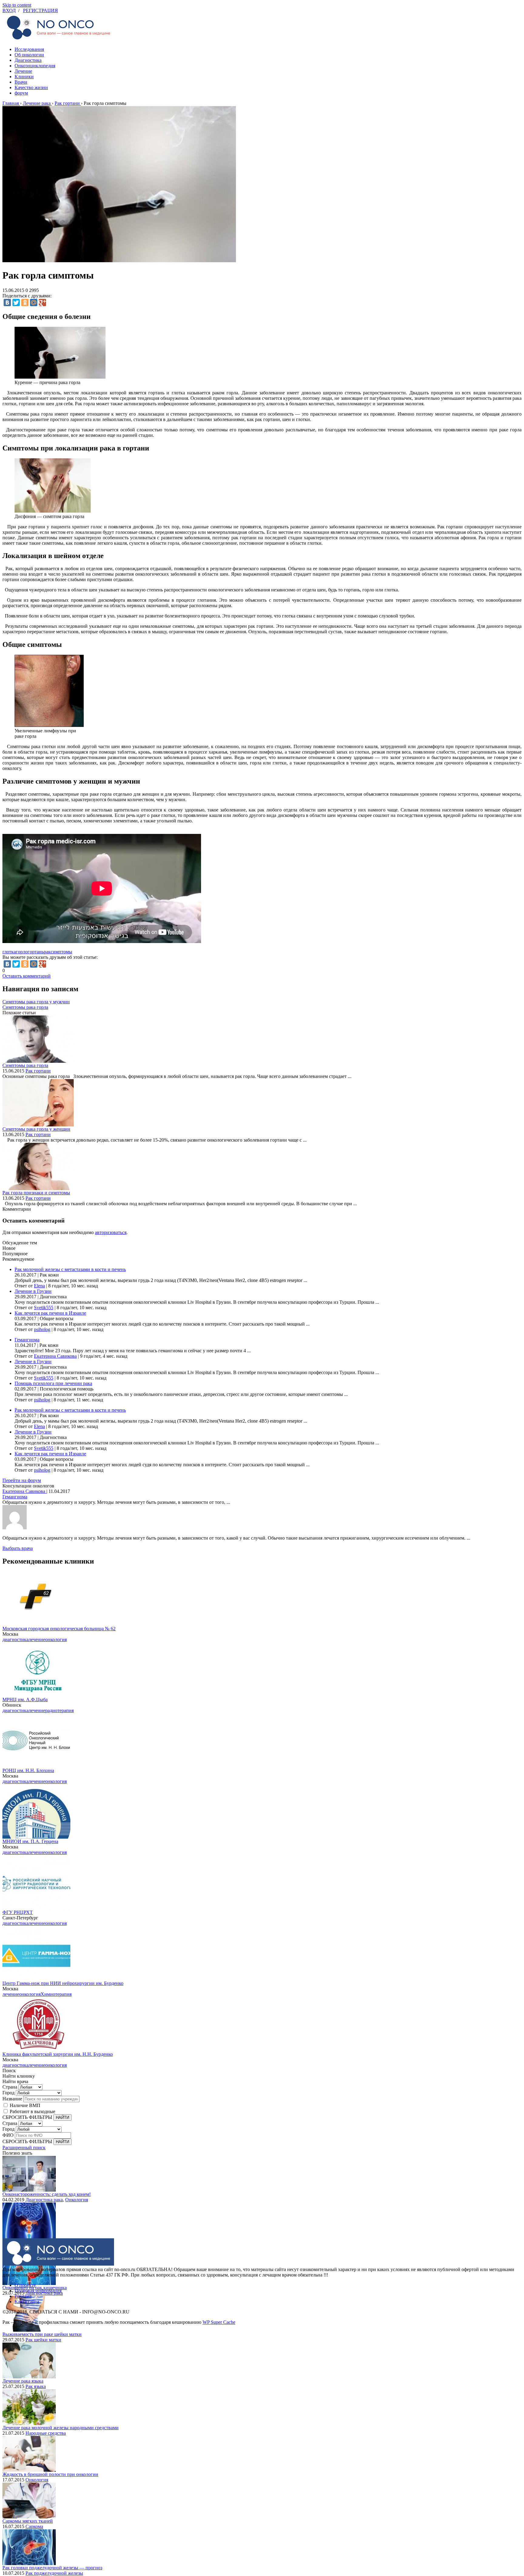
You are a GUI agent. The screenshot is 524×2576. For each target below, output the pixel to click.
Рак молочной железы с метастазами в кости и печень (70, 1269)
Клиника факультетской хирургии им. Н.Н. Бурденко (58, 2054)
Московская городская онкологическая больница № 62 (59, 1629)
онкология (56, 1639)
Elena (39, 1286)
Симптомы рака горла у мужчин (36, 1002)
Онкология (77, 2200)
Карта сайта (27, 2302)
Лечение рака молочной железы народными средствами (60, 2428)
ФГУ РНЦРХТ (18, 1912)
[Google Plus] (42, 303)
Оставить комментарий (27, 976)
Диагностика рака (44, 2200)
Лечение (23, 71)
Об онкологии (29, 55)
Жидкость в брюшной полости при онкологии (50, 2474)
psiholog (42, 1329)
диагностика (15, 1639)
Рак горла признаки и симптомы (36, 1193)
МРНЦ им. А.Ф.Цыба (25, 1699)
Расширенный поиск (24, 2148)
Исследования (29, 49)
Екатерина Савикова (55, 1356)
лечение (37, 1639)
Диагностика (28, 60)
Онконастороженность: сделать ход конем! (47, 2194)
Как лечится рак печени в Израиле (50, 1313)
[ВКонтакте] (7, 303)
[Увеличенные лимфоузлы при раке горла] (49, 725)
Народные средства (46, 2433)
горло (22, 952)
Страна (10, 2087)
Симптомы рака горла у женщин (36, 1129)
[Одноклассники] (25, 303)
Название (12, 2099)
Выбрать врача (18, 1548)
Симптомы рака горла (25, 1007)
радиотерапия (59, 1710)
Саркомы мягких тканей (28, 2521)
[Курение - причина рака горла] (60, 377)
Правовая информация (38, 2291)
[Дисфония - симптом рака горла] (53, 511)
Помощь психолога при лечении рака (53, 1383)
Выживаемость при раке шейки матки (42, 2334)
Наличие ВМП (25, 2105)
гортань (36, 952)
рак (47, 952)
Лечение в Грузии (33, 1291)
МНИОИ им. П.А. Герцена (30, 1841)
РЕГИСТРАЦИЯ (40, 10)
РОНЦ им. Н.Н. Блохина (28, 1770)
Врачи (21, 82)
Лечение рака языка (23, 2381)
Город (8, 2093)
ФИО (8, 2135)
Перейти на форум (22, 1480)
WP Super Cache (219, 2322)
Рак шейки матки (43, 2340)
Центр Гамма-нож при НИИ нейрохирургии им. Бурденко (63, 1983)
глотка (9, 952)
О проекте (25, 2285)
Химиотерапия (56, 1994)
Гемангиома (27, 1340)
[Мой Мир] (34, 303)
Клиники (24, 77)
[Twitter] (16, 303)
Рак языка (36, 2386)
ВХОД (9, 10)
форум (21, 93)
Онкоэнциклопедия (35, 66)
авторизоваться (111, 1232)
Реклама (23, 2296)
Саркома (34, 2526)
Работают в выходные (32, 2111)
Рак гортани (38, 1071)
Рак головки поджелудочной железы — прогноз (52, 2568)
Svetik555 (44, 1308)
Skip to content (17, 5)
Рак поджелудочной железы (54, 2573)
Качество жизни (31, 87)
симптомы (61, 952)
